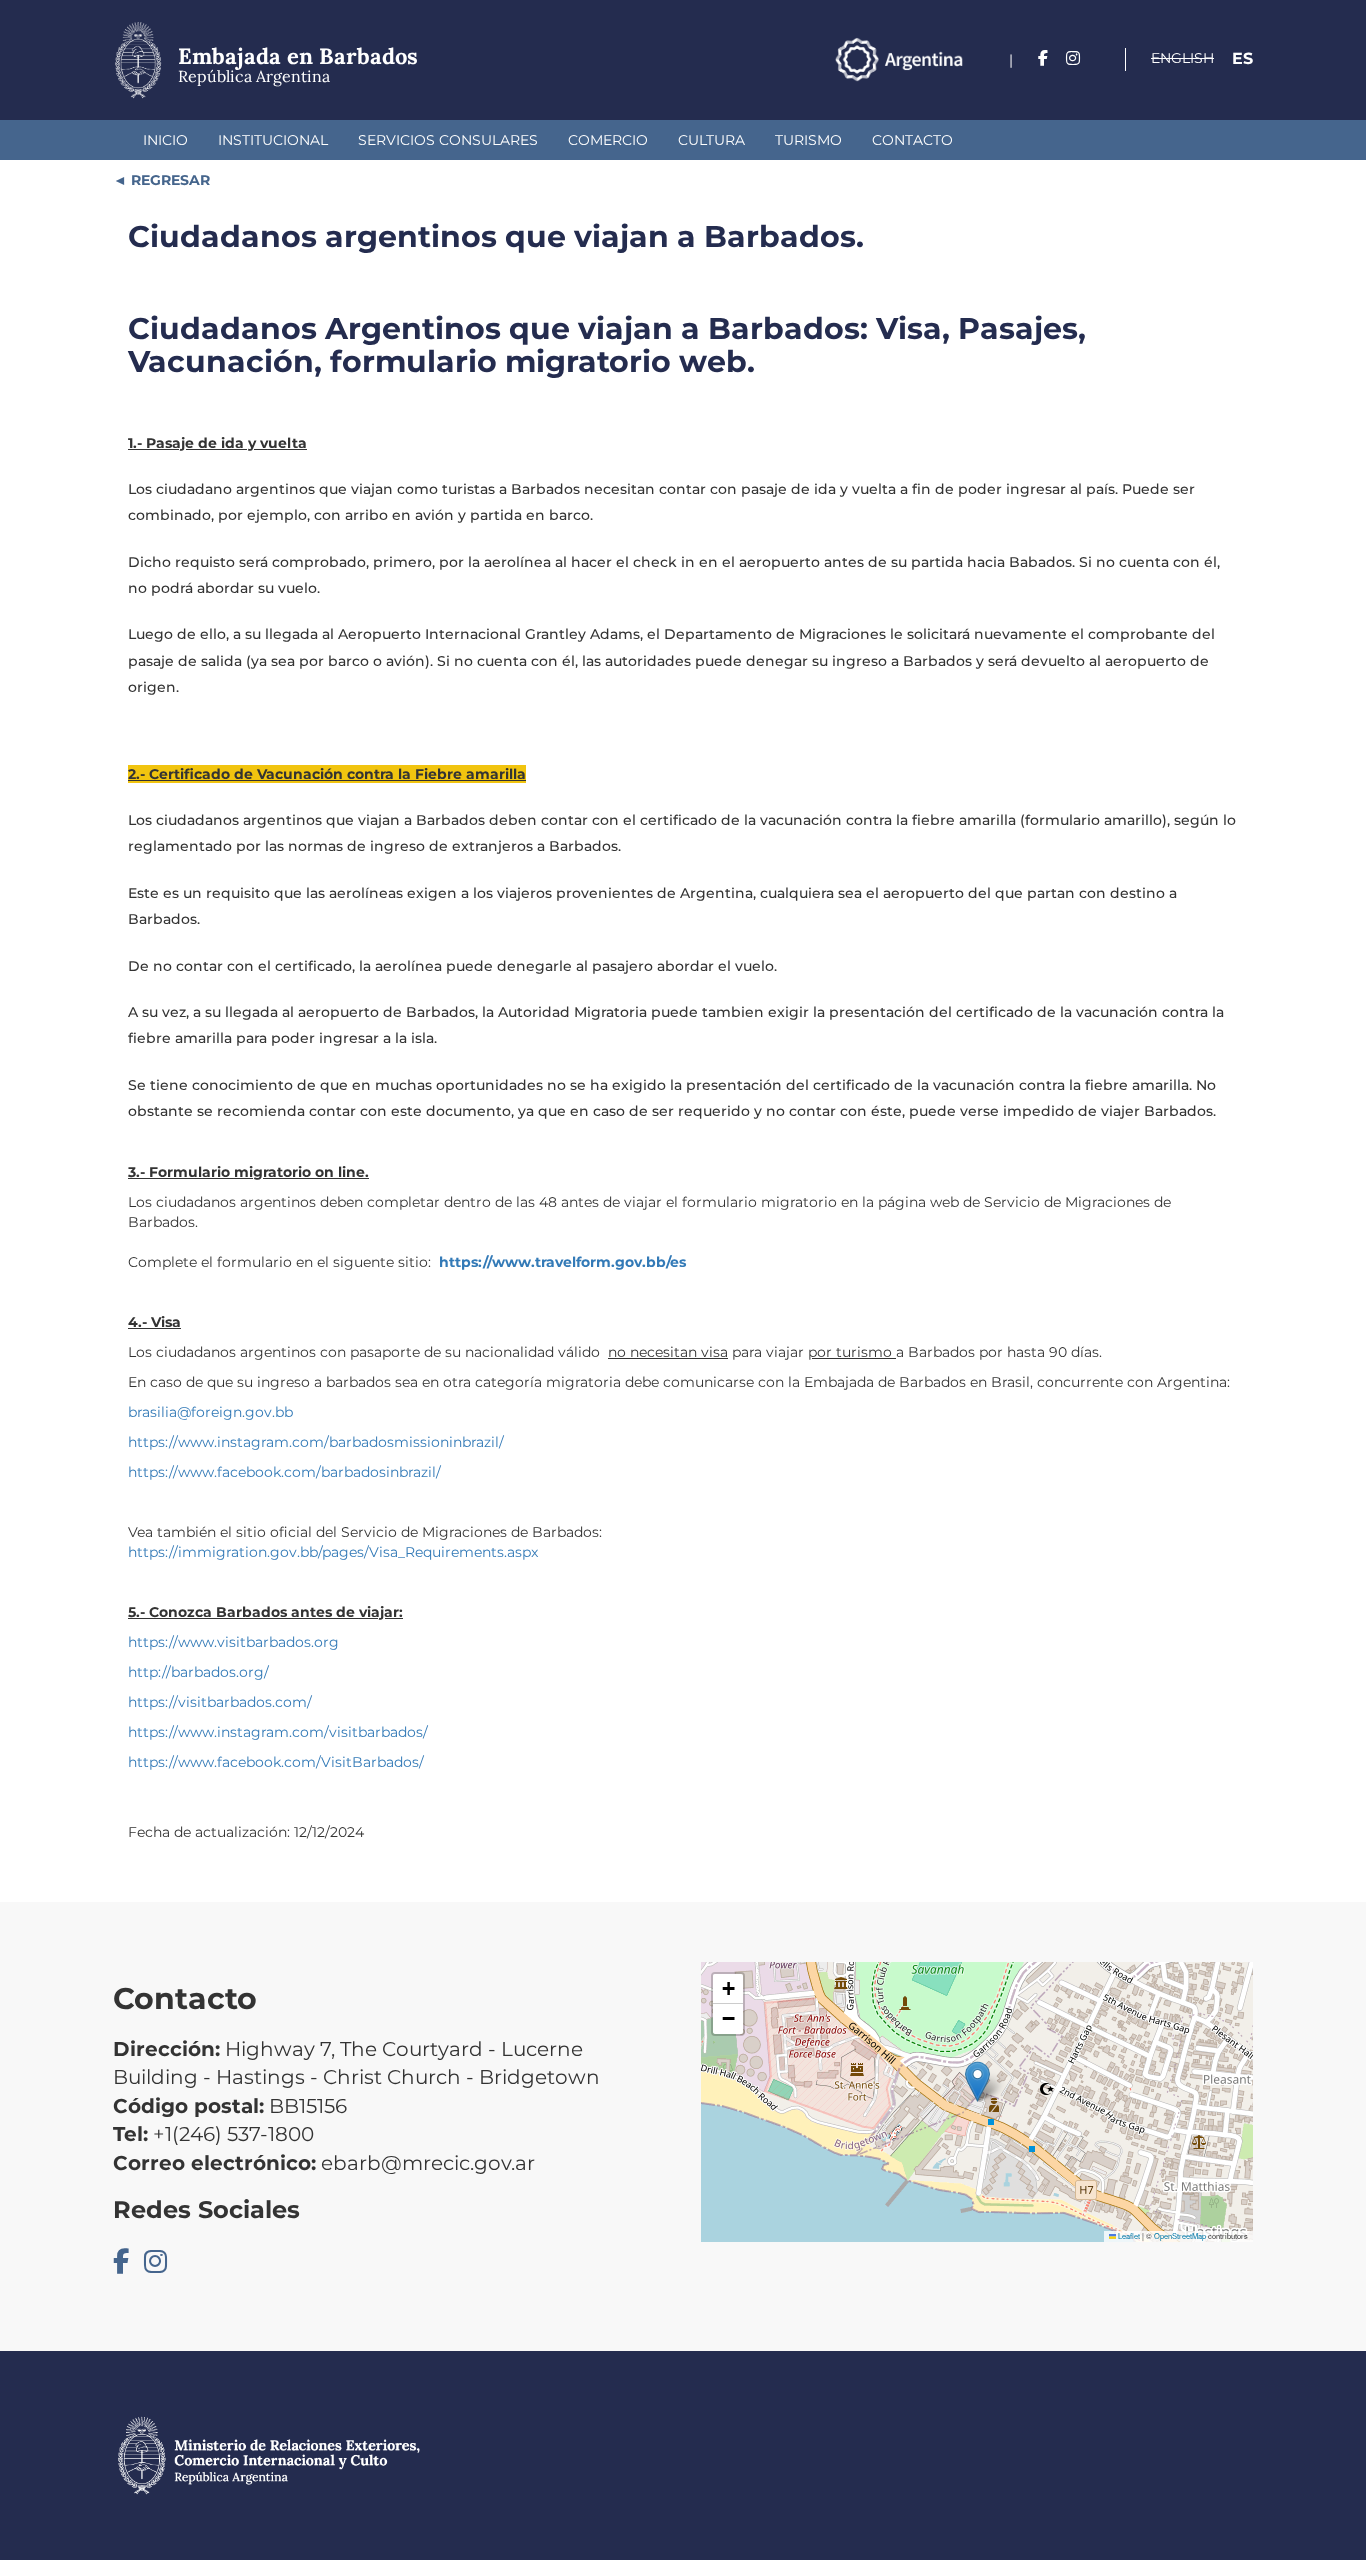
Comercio (608, 140)
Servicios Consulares (448, 140)
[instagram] (1073, 58)
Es (1242, 58)
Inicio (165, 140)
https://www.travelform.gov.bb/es (562, 1262)
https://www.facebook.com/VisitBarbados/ (276, 1762)
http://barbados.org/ (198, 1672)
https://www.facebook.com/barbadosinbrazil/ (284, 1472)
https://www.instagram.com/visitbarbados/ (278, 1732)
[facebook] (1043, 58)
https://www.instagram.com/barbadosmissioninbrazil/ (316, 1442)
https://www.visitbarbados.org (233, 1642)
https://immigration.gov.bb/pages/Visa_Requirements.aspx (333, 1552)
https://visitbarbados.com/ (220, 1702)
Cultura (711, 140)
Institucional (273, 140)
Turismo (808, 140)
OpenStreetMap (1180, 2235)
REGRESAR (168, 180)
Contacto (912, 140)
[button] (977, 2081)
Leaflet (1128, 2235)
